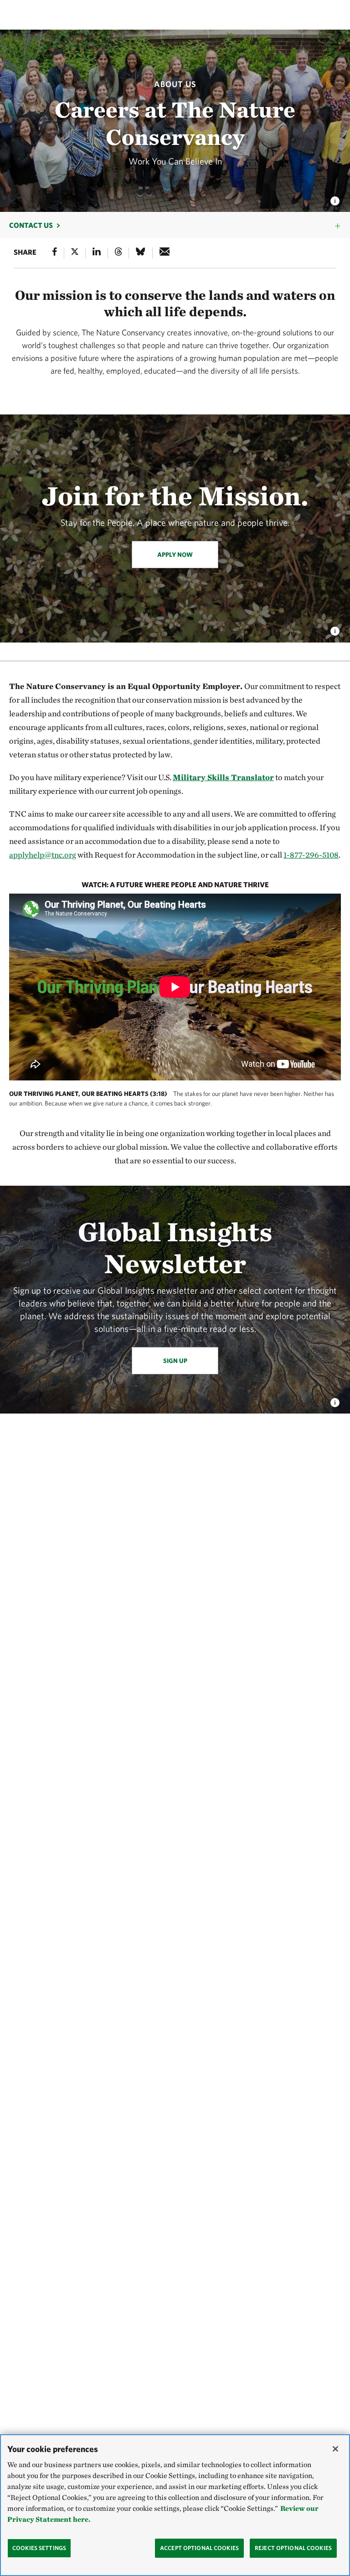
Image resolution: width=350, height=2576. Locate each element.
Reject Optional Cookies (293, 2548)
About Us (175, 84)
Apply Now (175, 555)
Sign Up (175, 1361)
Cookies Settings (39, 2548)
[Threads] (118, 253)
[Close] (335, 2449)
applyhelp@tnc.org (43, 855)
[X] (75, 253)
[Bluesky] (140, 253)
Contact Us (31, 225)
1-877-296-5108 (311, 855)
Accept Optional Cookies (199, 2548)
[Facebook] (55, 253)
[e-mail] (165, 253)
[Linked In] (97, 253)
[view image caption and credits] (335, 198)
